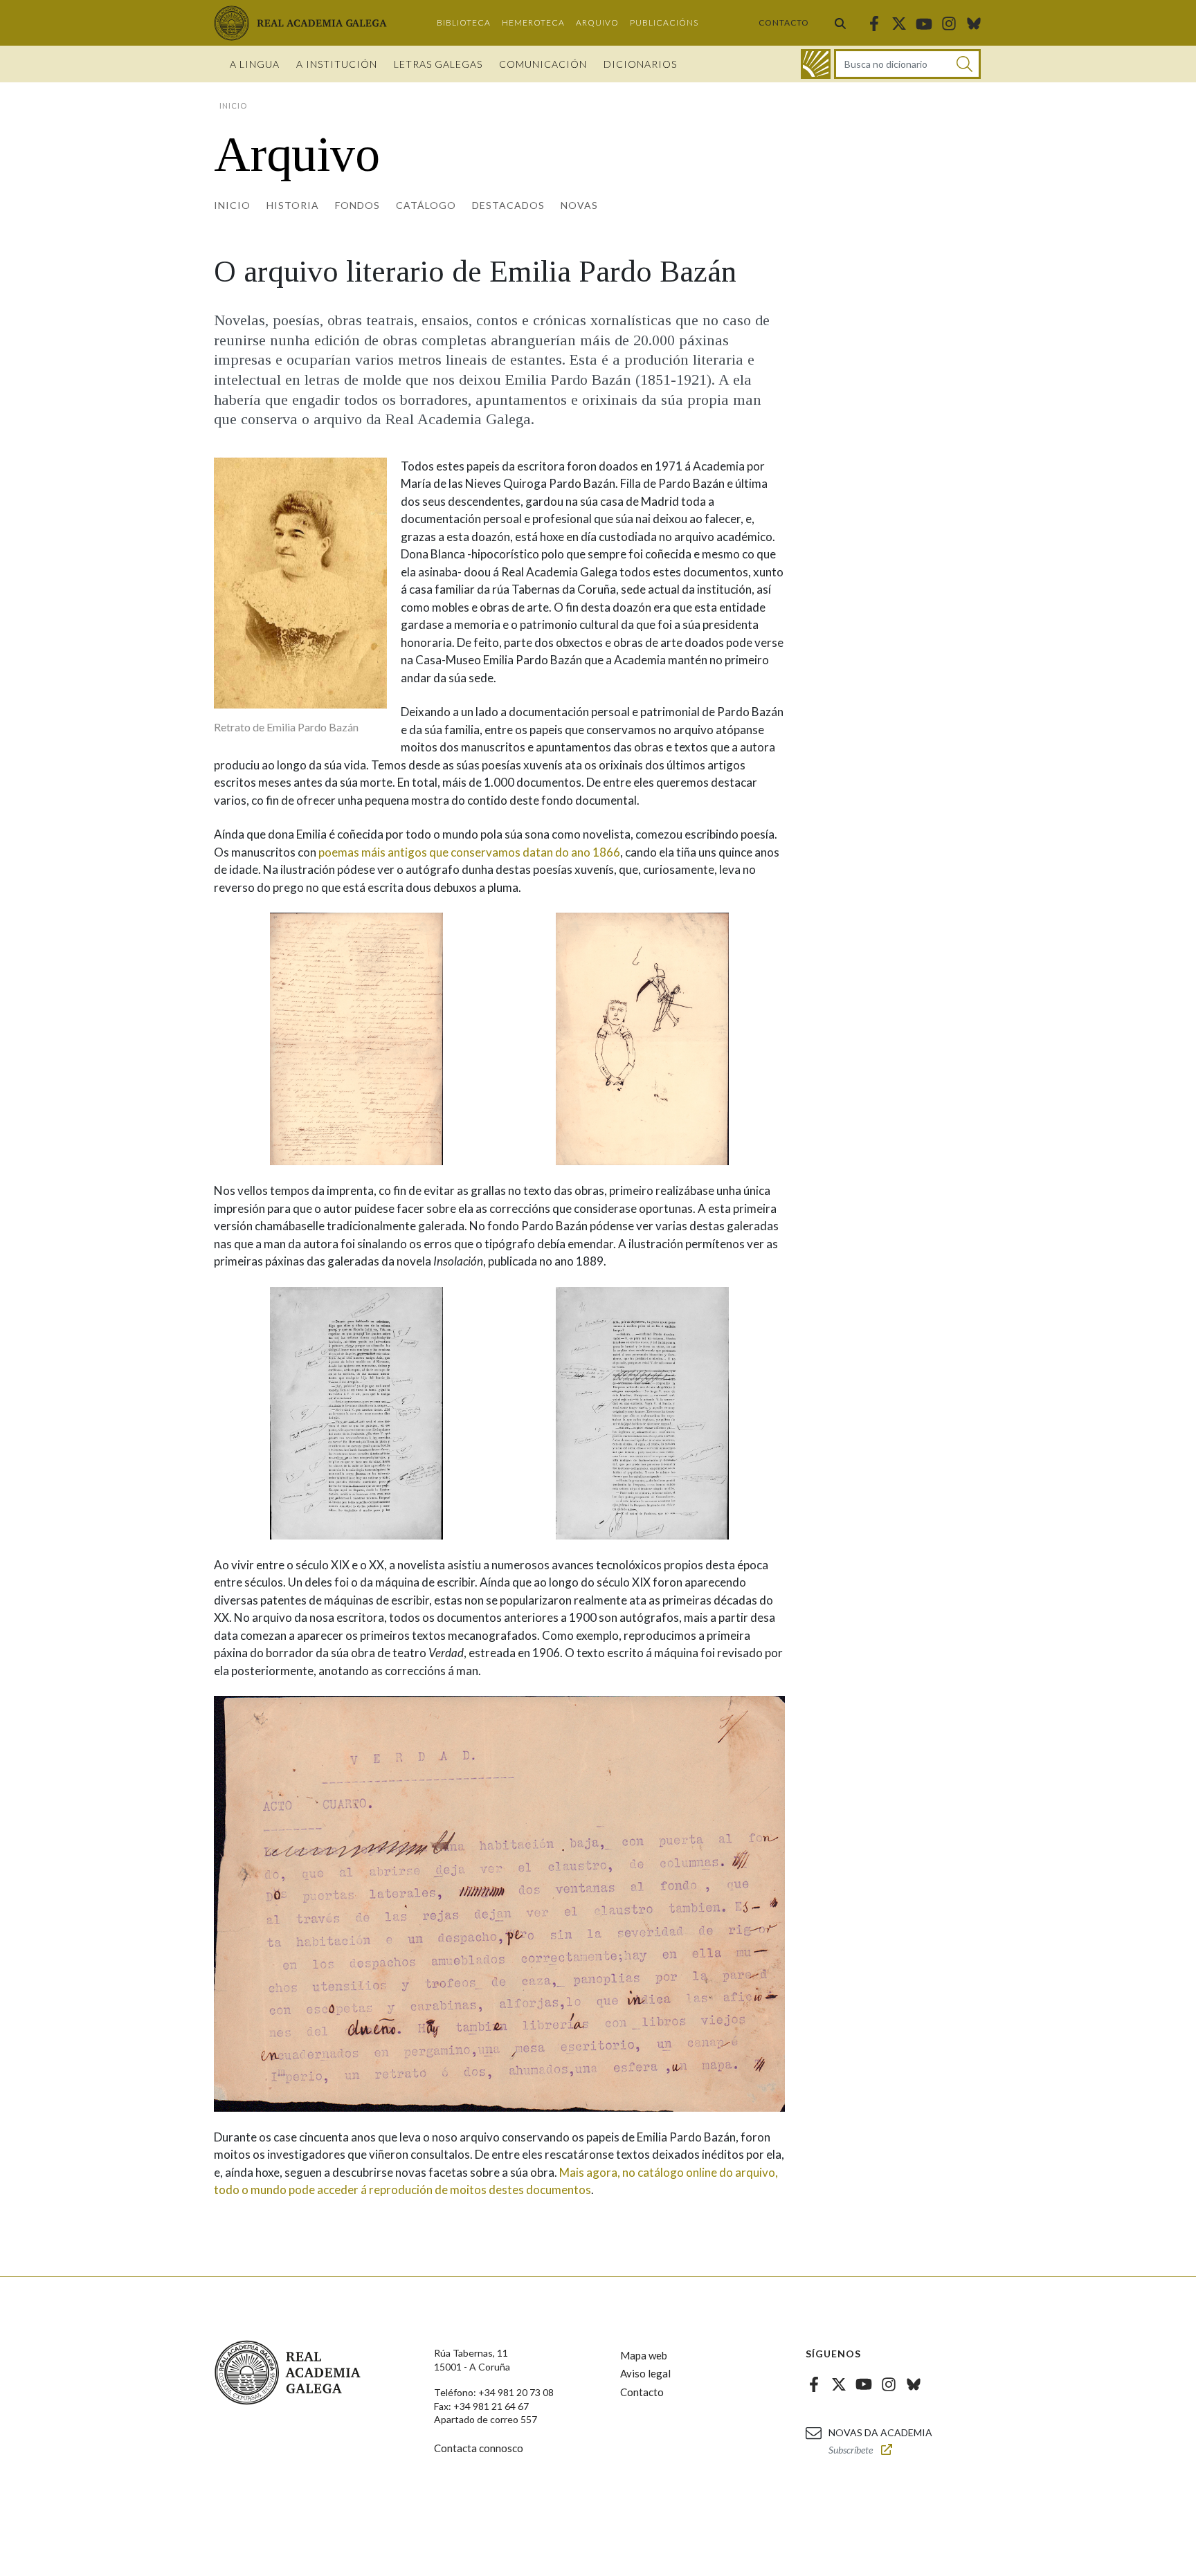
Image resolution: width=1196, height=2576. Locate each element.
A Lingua (255, 64)
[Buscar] (840, 23)
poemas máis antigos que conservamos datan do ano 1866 (469, 852)
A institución (337, 64)
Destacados (508, 205)
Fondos (357, 205)
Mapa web (644, 2355)
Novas (579, 205)
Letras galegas (438, 64)
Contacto (784, 22)
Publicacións (664, 22)
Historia (293, 205)
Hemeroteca (533, 22)
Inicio (232, 205)
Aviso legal (645, 2373)
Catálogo (426, 205)
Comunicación (543, 64)
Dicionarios (640, 64)
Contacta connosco (479, 2448)
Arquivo (597, 22)
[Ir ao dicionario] (816, 64)
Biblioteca (464, 22)
